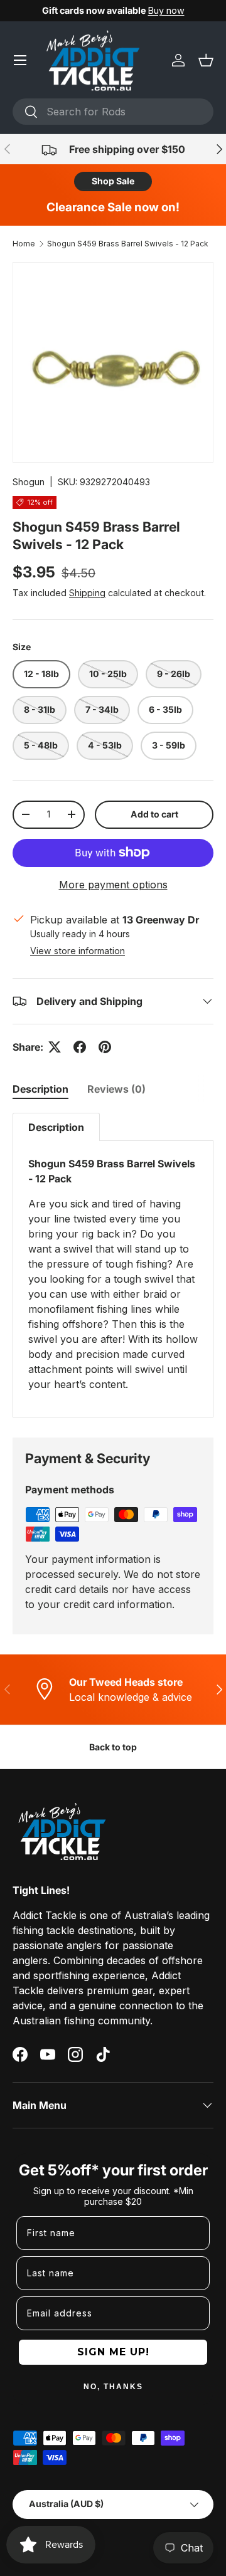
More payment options (113, 885)
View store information (78, 951)
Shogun (29, 482)
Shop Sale (113, 181)
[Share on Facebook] (80, 1047)
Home (24, 244)
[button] (206, 60)
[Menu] (20, 60)
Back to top (113, 1747)
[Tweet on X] (55, 1047)
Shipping (87, 593)
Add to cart (154, 814)
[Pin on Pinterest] (105, 1047)
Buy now (166, 10)
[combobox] (113, 112)
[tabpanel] (113, 1265)
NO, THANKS (113, 2387)
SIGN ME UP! (113, 2352)
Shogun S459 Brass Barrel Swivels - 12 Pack (128, 244)
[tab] (40, 1089)
